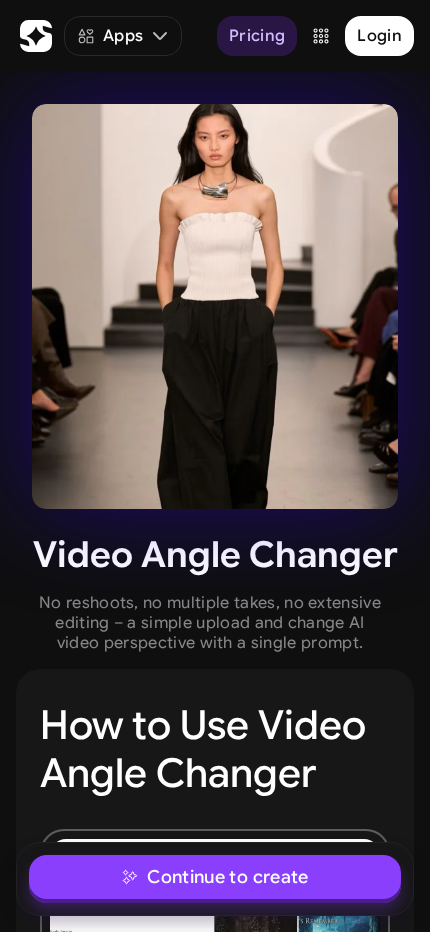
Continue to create (227, 877)
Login (379, 36)
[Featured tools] (321, 36)
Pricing (257, 36)
